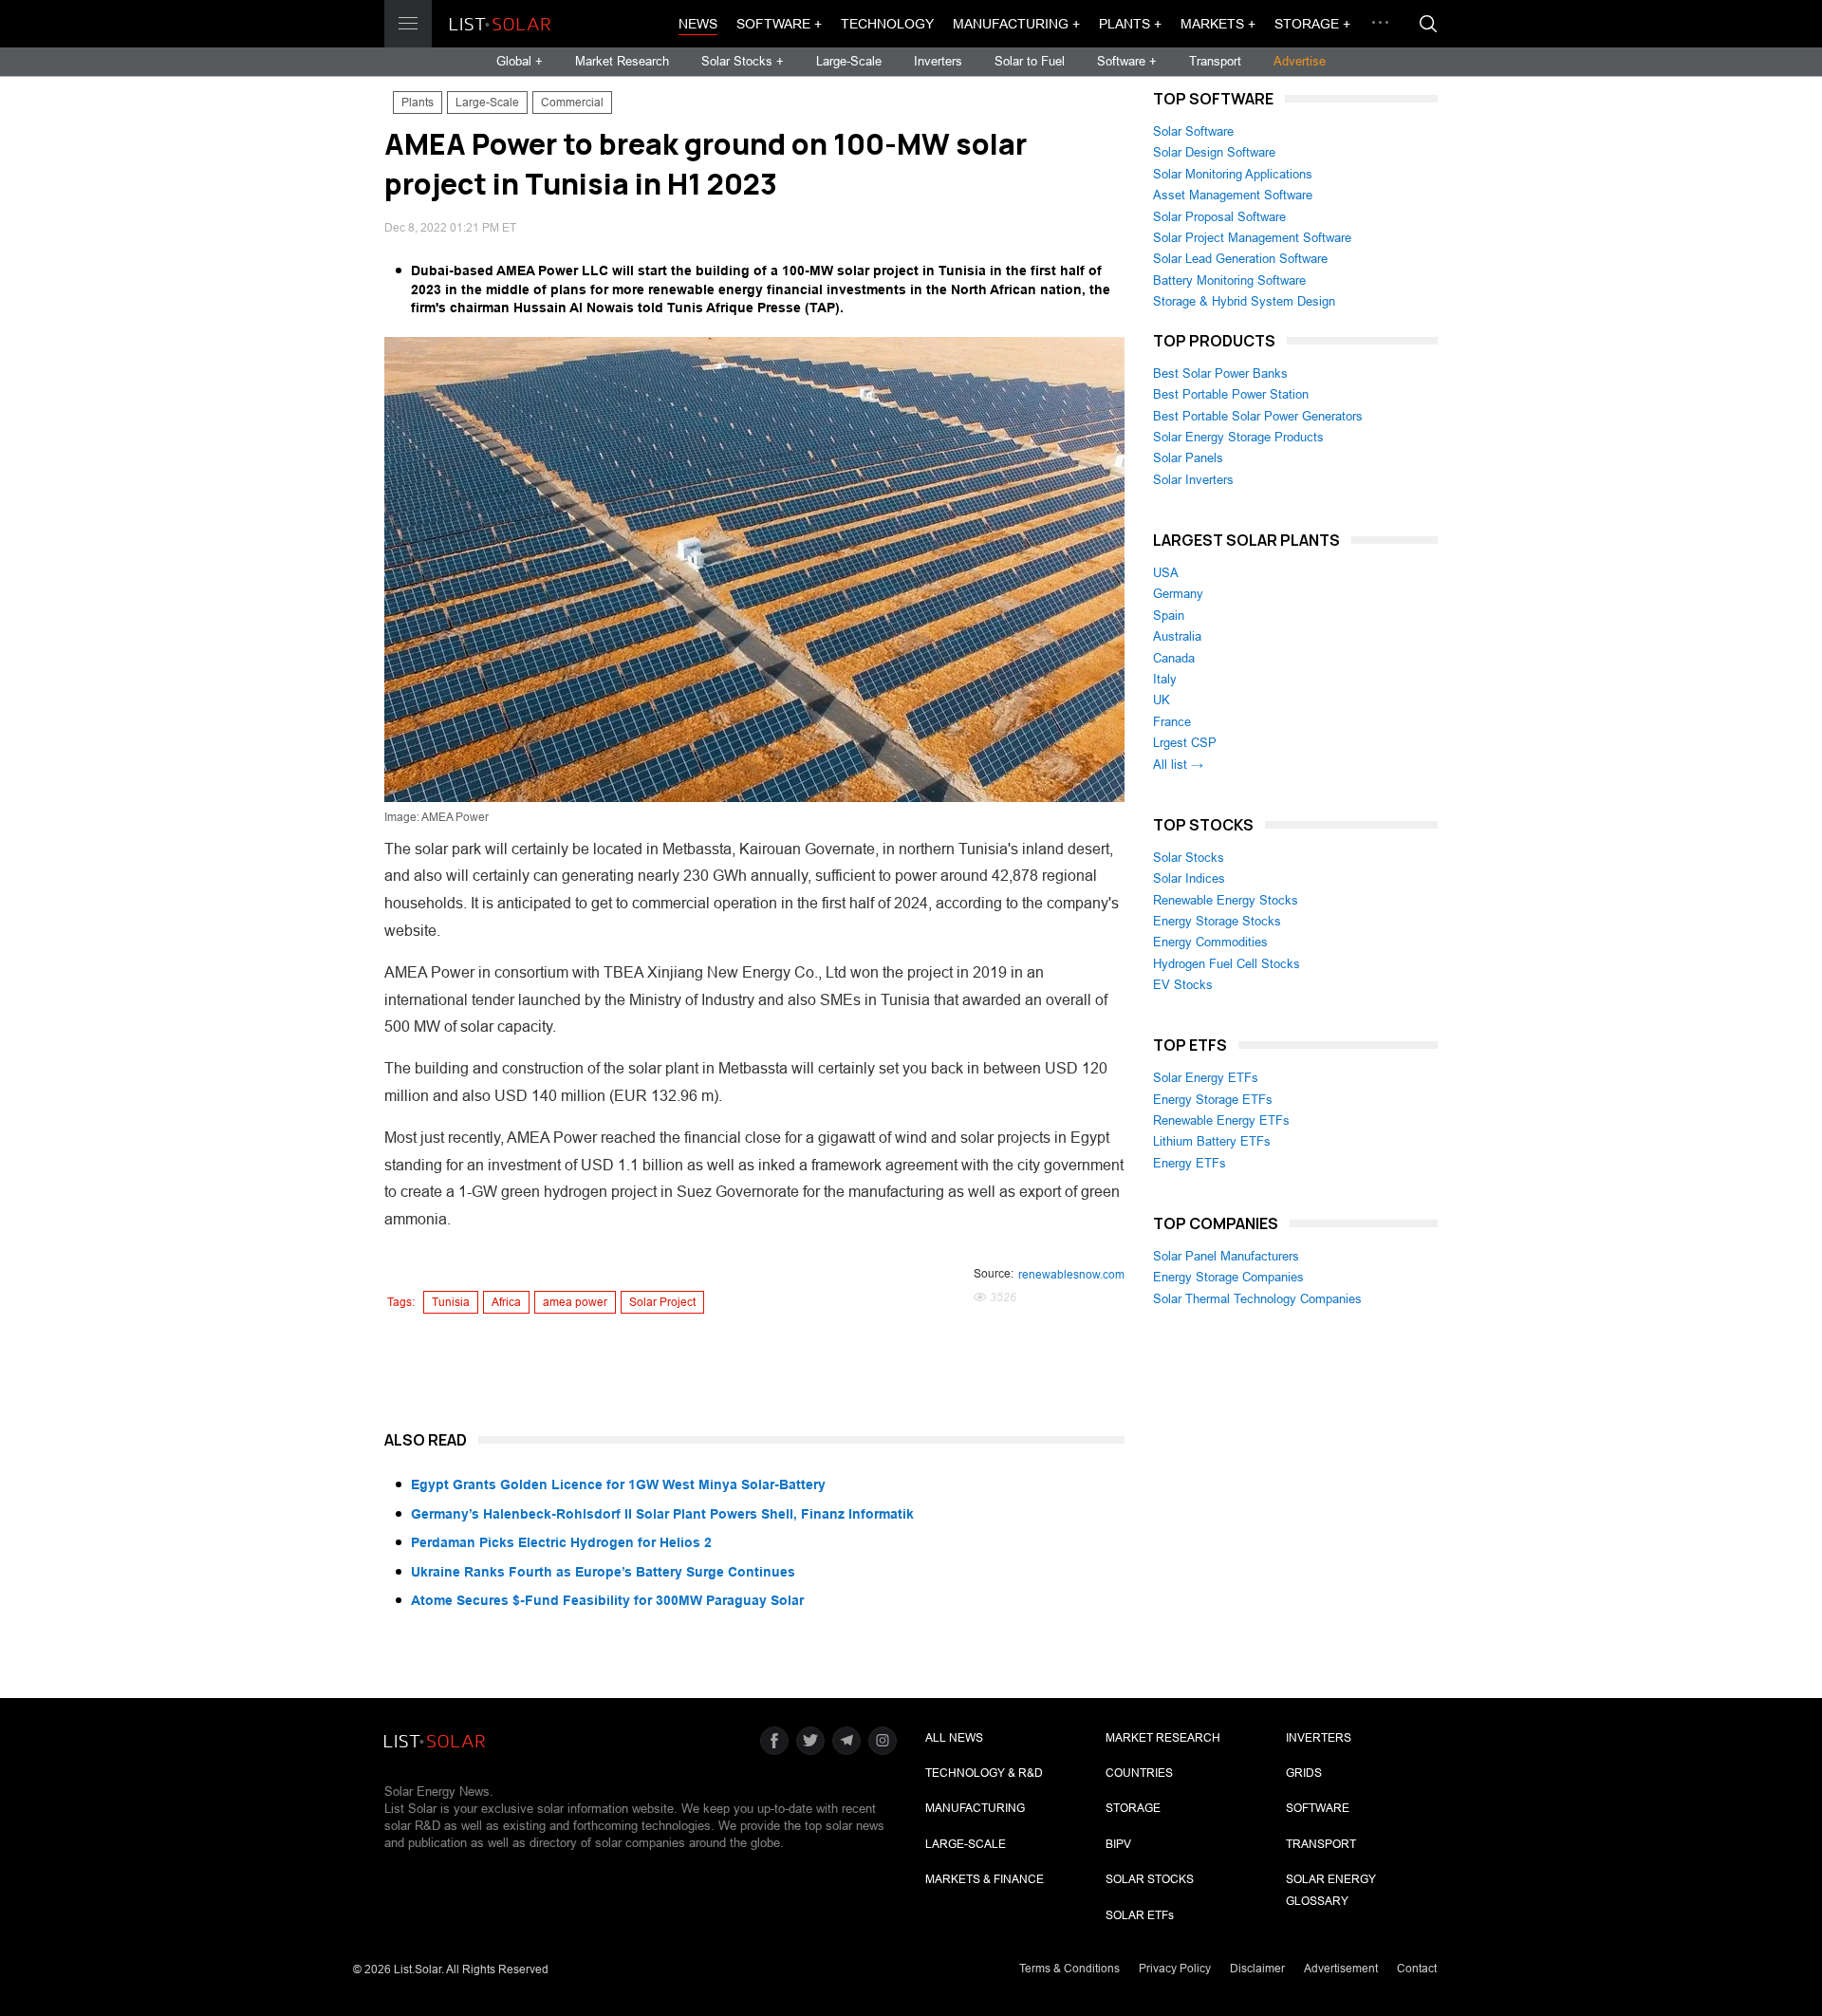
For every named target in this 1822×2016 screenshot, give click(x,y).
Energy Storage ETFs (1213, 1100)
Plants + (1130, 24)
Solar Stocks (1189, 858)
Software (1318, 1808)
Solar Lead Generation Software (1240, 259)
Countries (1139, 1773)
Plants (418, 103)
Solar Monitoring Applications (1233, 174)
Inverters (938, 61)
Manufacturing (975, 1808)
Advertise (1300, 61)
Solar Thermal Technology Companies (1257, 1299)
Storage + (1312, 24)
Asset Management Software (1233, 195)
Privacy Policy (1175, 1969)
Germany (1178, 594)
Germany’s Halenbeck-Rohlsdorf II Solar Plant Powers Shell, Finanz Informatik (662, 1514)
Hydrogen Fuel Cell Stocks (1227, 964)
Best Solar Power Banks (1220, 373)
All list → (1178, 765)
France (1172, 722)
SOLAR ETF (1140, 1915)
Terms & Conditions (1069, 1969)
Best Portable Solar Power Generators (1258, 416)
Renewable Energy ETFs (1221, 1120)
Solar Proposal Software (1219, 217)
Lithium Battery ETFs (1212, 1141)
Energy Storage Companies (1228, 1277)
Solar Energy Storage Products (1238, 437)
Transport (1215, 61)
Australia (1177, 636)
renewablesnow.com (1071, 1275)
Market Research (622, 61)
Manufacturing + (1016, 24)
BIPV (1118, 1844)
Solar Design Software (1214, 152)
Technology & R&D (984, 1773)
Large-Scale (849, 61)
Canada (1174, 658)
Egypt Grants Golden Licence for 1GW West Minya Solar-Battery (618, 1484)
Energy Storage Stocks (1217, 921)
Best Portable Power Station (1231, 394)
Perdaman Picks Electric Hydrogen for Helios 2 (561, 1542)
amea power (575, 1302)
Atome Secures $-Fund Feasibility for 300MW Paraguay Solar (607, 1600)
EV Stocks (1183, 985)
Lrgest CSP (1185, 743)
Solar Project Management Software (1252, 238)
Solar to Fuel (1030, 61)
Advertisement (1341, 1969)
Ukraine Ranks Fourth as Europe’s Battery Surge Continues (603, 1572)
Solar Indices (1189, 878)
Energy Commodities (1210, 942)
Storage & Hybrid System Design (1244, 301)
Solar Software (1193, 131)
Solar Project (662, 1302)
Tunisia (451, 1302)
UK (1162, 700)
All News (954, 1738)
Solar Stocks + (743, 61)
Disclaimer (1257, 1969)
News (698, 24)
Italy (1165, 679)
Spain (1169, 616)
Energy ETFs (1190, 1163)
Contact (1417, 1969)
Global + (520, 61)
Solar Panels (1188, 458)
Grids (1304, 1773)
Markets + (1218, 24)
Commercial (572, 103)
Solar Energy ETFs (1206, 1078)
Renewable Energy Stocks (1226, 900)
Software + (779, 24)
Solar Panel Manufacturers (1226, 1256)
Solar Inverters (1193, 480)
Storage (1133, 1808)
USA (1166, 573)
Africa (506, 1302)
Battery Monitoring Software (1229, 280)
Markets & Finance (985, 1879)
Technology (887, 24)
